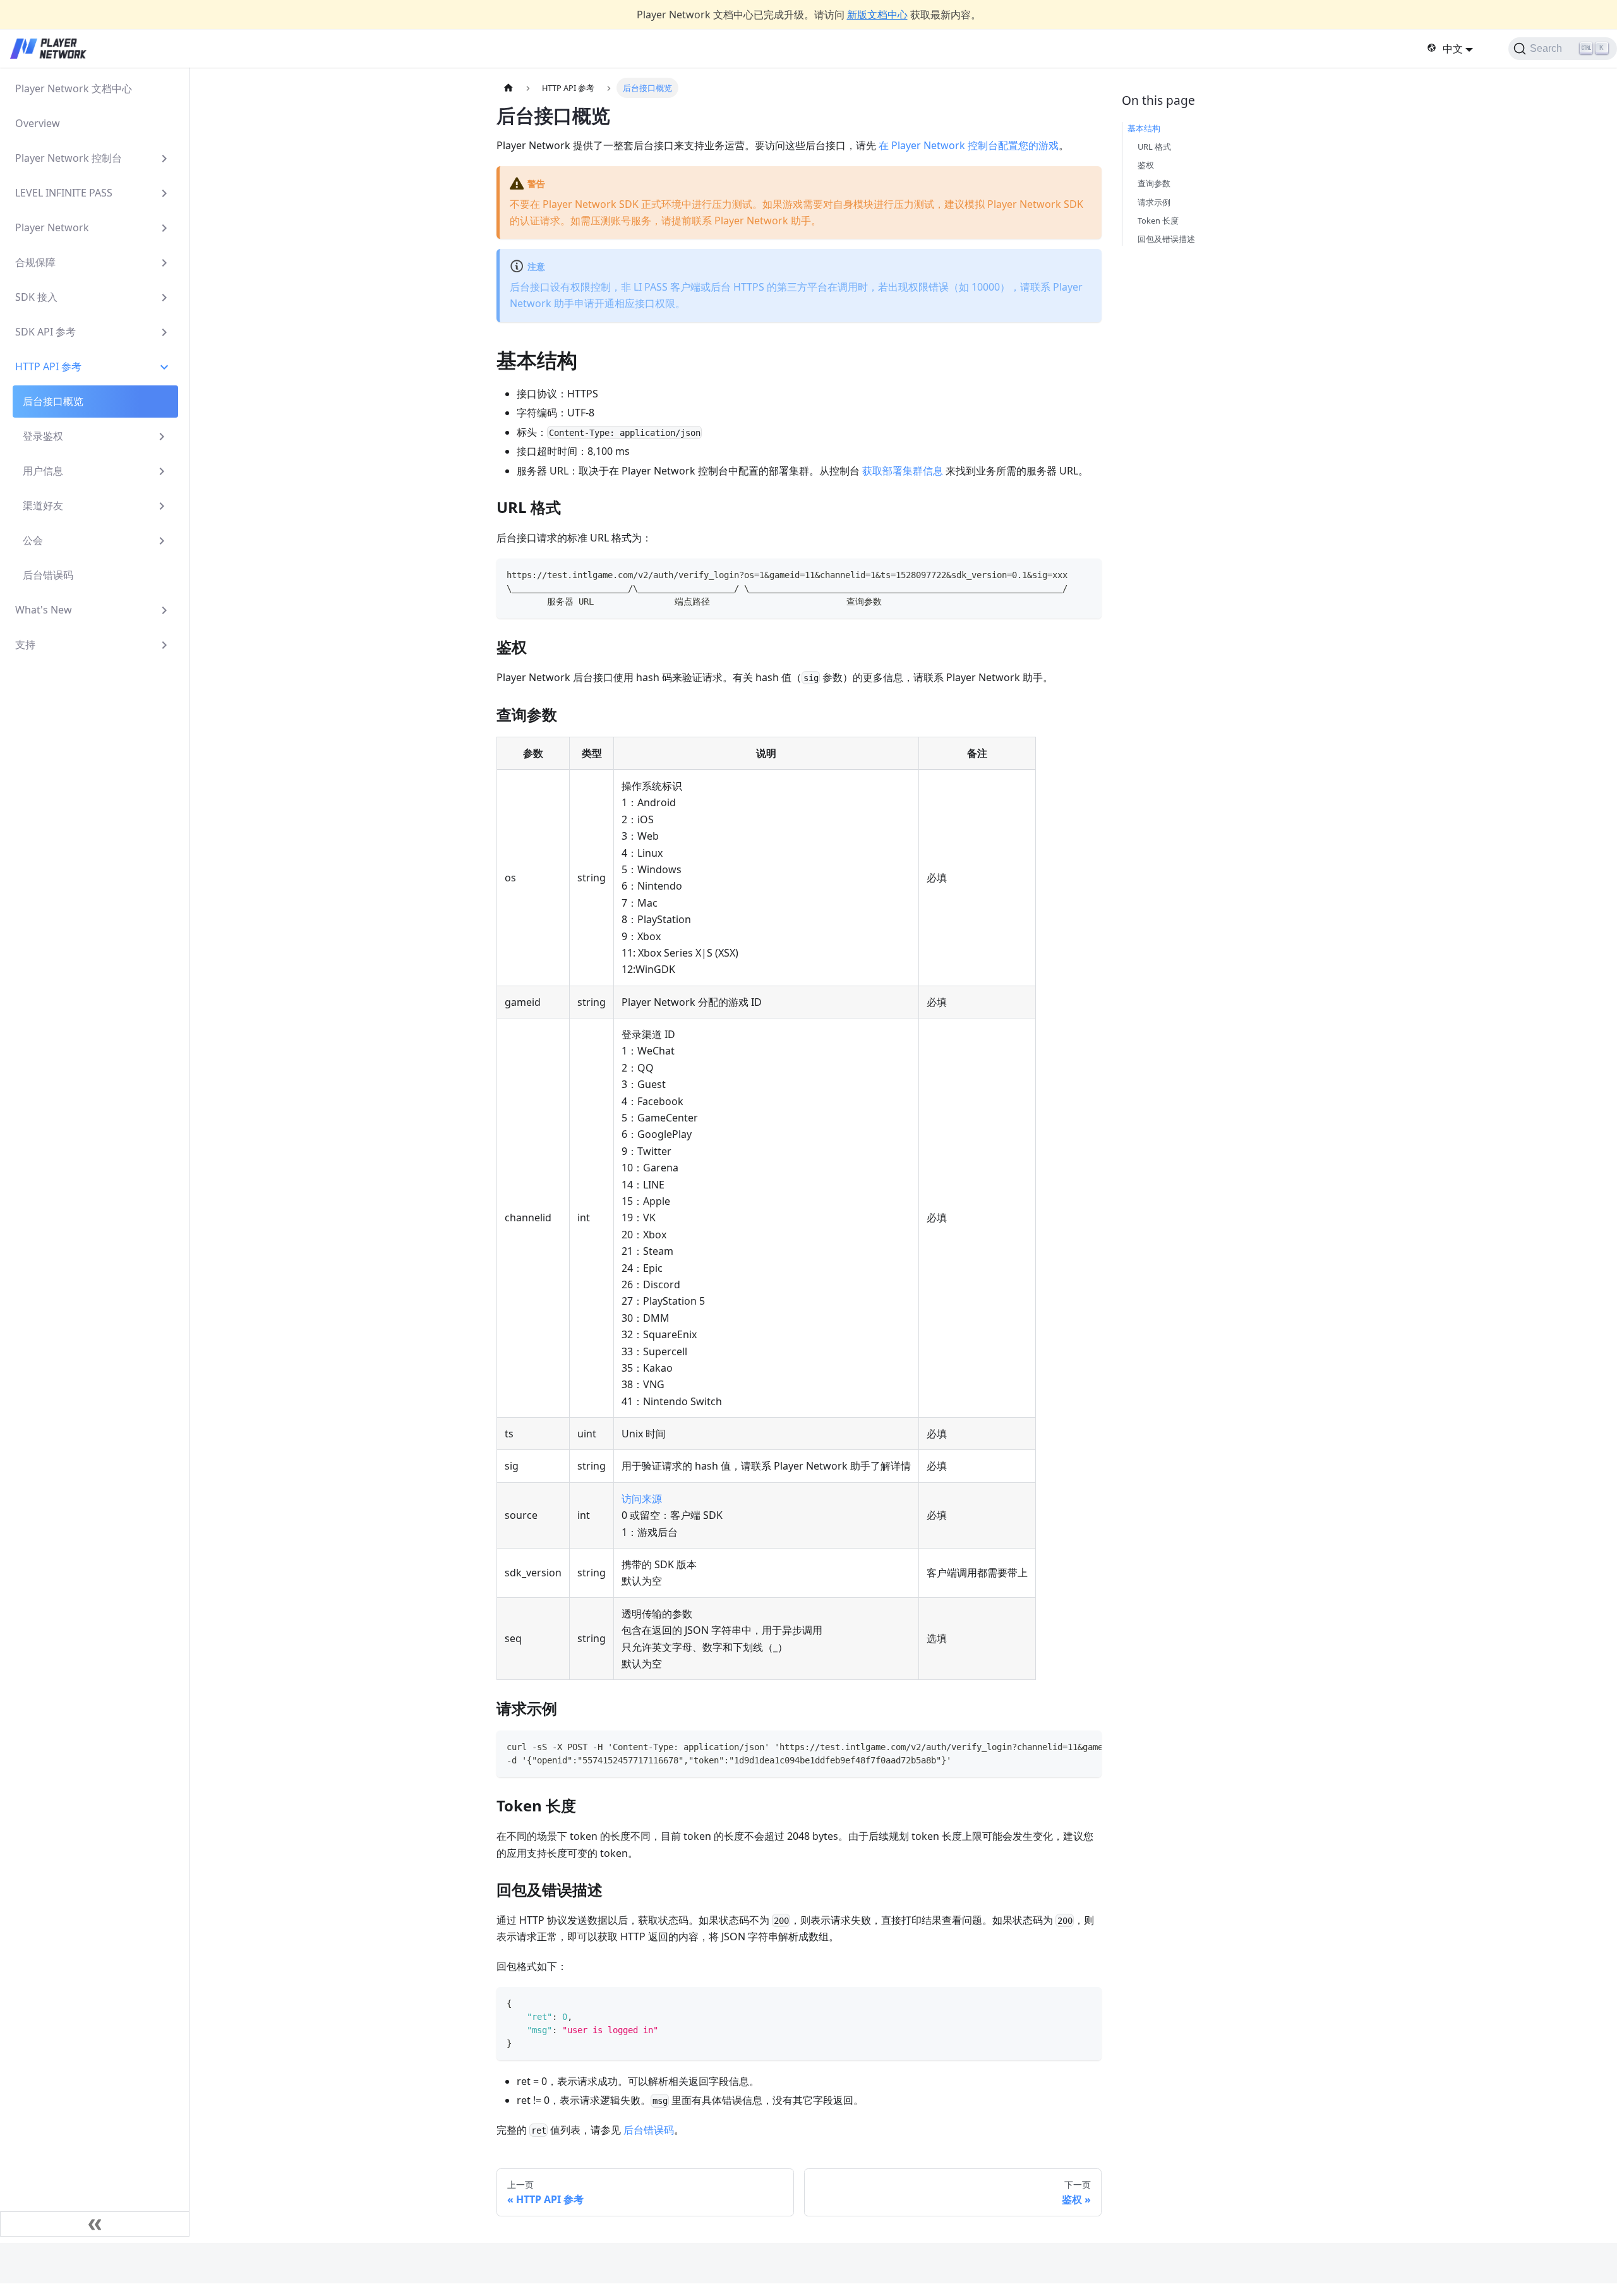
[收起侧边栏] (95, 2224)
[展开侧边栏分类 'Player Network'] (164, 228)
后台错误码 (48, 575)
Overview (38, 123)
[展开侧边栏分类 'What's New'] (164, 610)
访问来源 (642, 1499)
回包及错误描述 (1166, 239)
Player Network (52, 227)
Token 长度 (1158, 221)
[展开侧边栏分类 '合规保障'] (164, 263)
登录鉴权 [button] (43, 436)
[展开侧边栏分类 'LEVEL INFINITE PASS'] (164, 193)
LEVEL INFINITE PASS (64, 193)
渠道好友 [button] (43, 505)
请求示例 (1154, 202)
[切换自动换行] (1063, 1746)
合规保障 (35, 262)
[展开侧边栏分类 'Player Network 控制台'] (164, 158)
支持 (25, 644)
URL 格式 (1154, 147)
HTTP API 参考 (48, 366)
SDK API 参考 (45, 332)
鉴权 (1146, 165)
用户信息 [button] (43, 471)
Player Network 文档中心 (74, 88)
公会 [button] (33, 540)
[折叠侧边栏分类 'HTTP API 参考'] (164, 367)
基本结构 (1144, 128)
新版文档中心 (877, 15)
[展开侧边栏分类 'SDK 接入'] (164, 297)
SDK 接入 (36, 297)
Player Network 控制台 (69, 158)
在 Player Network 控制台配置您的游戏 (969, 145)
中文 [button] (1453, 49)
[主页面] (508, 88)
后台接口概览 (53, 401)
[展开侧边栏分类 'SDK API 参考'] (164, 332)
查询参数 (1154, 183)
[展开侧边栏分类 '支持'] (164, 645)
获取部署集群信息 (903, 471)
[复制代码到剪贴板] (1086, 574)
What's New (44, 610)
